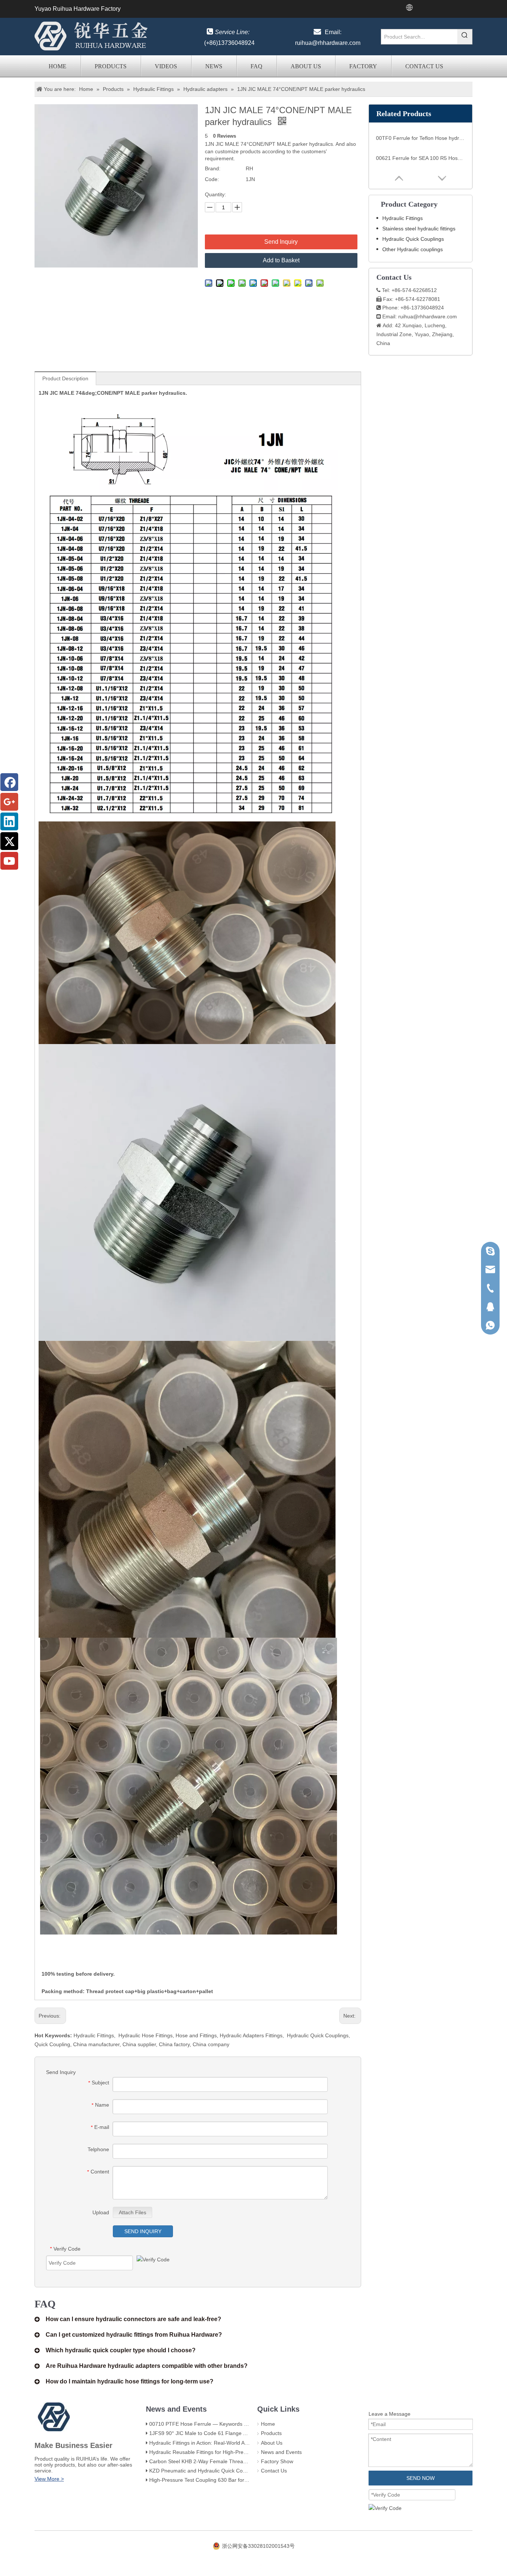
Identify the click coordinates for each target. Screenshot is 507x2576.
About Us (306, 66)
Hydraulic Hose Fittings (145, 2035)
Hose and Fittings (196, 2035)
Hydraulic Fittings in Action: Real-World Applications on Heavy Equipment (235, 2443)
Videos (166, 66)
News (214, 66)
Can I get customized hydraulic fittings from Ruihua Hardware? (134, 2335)
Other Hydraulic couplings (413, 249)
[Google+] (9, 802)
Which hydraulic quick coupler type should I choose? (121, 2350)
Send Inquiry (281, 242)
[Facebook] (9, 782)
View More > (49, 2479)
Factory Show (277, 2461)
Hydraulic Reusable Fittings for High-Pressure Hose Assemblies (224, 2452)
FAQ (256, 66)
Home (58, 66)
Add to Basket (281, 260)
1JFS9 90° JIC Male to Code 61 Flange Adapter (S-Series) (218, 2433)
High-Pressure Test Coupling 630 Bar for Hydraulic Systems (219, 2480)
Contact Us (424, 66)
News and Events (281, 2452)
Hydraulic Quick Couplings (318, 2035)
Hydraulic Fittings (94, 2035)
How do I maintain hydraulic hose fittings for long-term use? (130, 2381)
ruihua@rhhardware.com (328, 43)
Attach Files (133, 2212)
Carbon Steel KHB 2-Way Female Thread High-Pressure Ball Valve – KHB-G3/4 (242, 2461)
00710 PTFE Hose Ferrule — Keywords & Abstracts (210, 2424)
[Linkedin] (9, 821)
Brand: (213, 168)
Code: (212, 179)
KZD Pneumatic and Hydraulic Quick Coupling (203, 2471)
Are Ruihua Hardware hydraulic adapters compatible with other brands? (147, 2366)
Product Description (65, 378)
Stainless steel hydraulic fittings (419, 229)
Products (111, 66)
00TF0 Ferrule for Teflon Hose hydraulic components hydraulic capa (421, 138)
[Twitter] (9, 841)
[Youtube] (9, 861)
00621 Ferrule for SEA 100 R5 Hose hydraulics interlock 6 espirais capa (421, 158)
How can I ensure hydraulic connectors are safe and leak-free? (133, 2319)
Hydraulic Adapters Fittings (251, 2035)
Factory (363, 66)
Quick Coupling (52, 2044)
